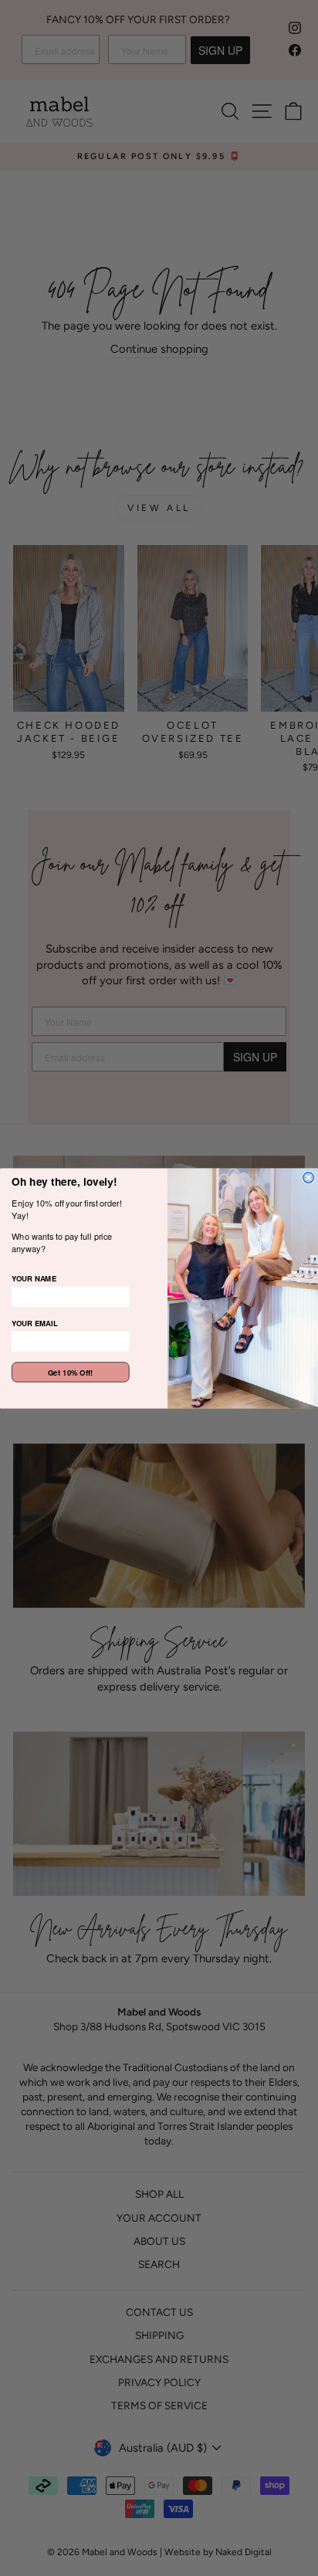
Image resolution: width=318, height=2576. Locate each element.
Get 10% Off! (71, 1372)
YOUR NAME (34, 1278)
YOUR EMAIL (35, 1322)
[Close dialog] (309, 1177)
